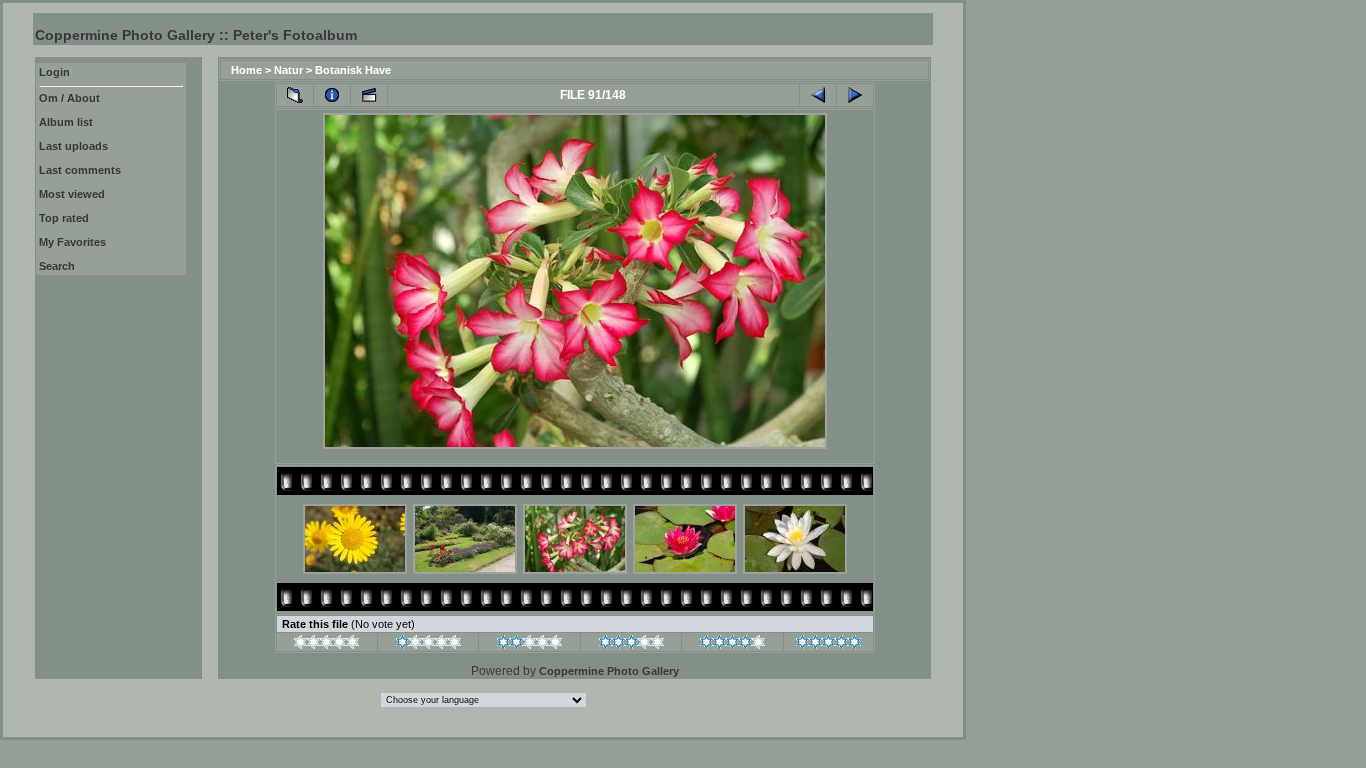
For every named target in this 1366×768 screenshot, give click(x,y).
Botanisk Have (353, 70)
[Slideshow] (369, 95)
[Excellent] (732, 645)
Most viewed (72, 194)
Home (246, 70)
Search (57, 266)
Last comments (80, 170)
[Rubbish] (326, 645)
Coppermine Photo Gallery (609, 671)
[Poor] (428, 645)
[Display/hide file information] (332, 95)
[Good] (631, 645)
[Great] (828, 645)
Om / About (69, 98)
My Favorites (72, 242)
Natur (288, 70)
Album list (66, 122)
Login (54, 72)
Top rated (64, 218)
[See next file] (855, 95)
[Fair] (529, 645)
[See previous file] (818, 95)
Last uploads (73, 146)
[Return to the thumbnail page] (295, 95)
